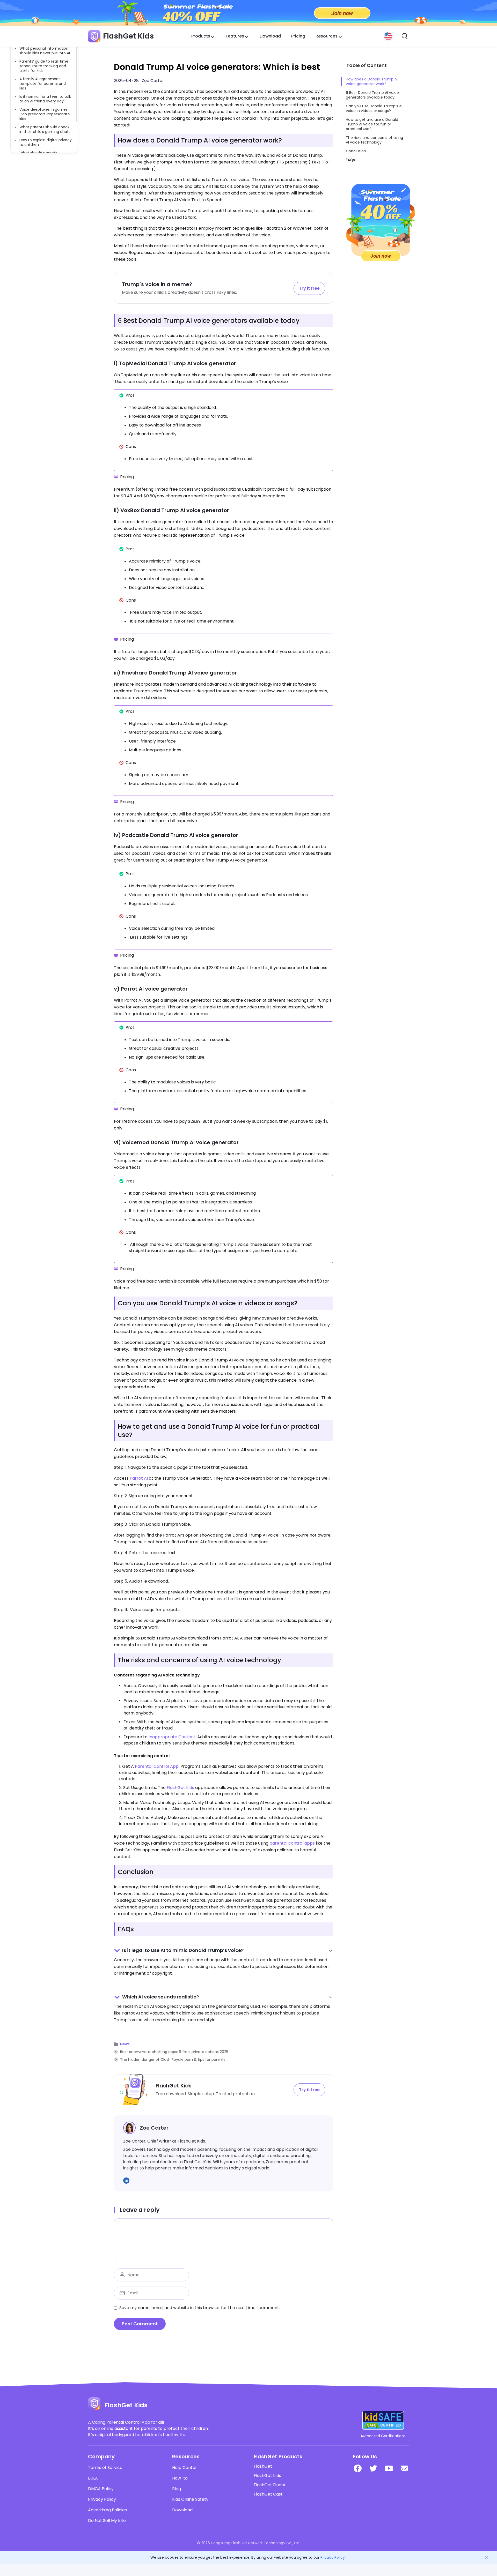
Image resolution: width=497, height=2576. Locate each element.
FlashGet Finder (270, 2485)
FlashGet (263, 2466)
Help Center (185, 2468)
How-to (180, 2478)
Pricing (298, 36)
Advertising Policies (107, 2510)
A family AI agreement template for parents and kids (43, 84)
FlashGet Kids (180, 1788)
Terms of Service (105, 2468)
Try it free (309, 288)
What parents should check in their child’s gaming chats (45, 129)
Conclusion (356, 151)
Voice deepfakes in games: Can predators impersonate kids (45, 114)
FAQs (350, 160)
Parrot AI (139, 1478)
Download (270, 36)
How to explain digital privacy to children (46, 142)
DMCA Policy (101, 2489)
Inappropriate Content (172, 1737)
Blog (177, 2489)
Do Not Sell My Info (107, 2521)
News (125, 2044)
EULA (93, 2478)
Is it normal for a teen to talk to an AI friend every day (45, 99)
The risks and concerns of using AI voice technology (374, 140)
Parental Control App (157, 1766)
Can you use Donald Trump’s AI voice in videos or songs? (374, 108)
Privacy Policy (102, 2499)
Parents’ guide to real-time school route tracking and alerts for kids (44, 66)
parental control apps (292, 1843)
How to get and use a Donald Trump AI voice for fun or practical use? (372, 124)
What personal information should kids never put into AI (45, 51)
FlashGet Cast (268, 2494)
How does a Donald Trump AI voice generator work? (372, 81)
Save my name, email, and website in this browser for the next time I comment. (200, 2308)
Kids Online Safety (190, 2499)
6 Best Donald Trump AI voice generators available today (372, 95)
